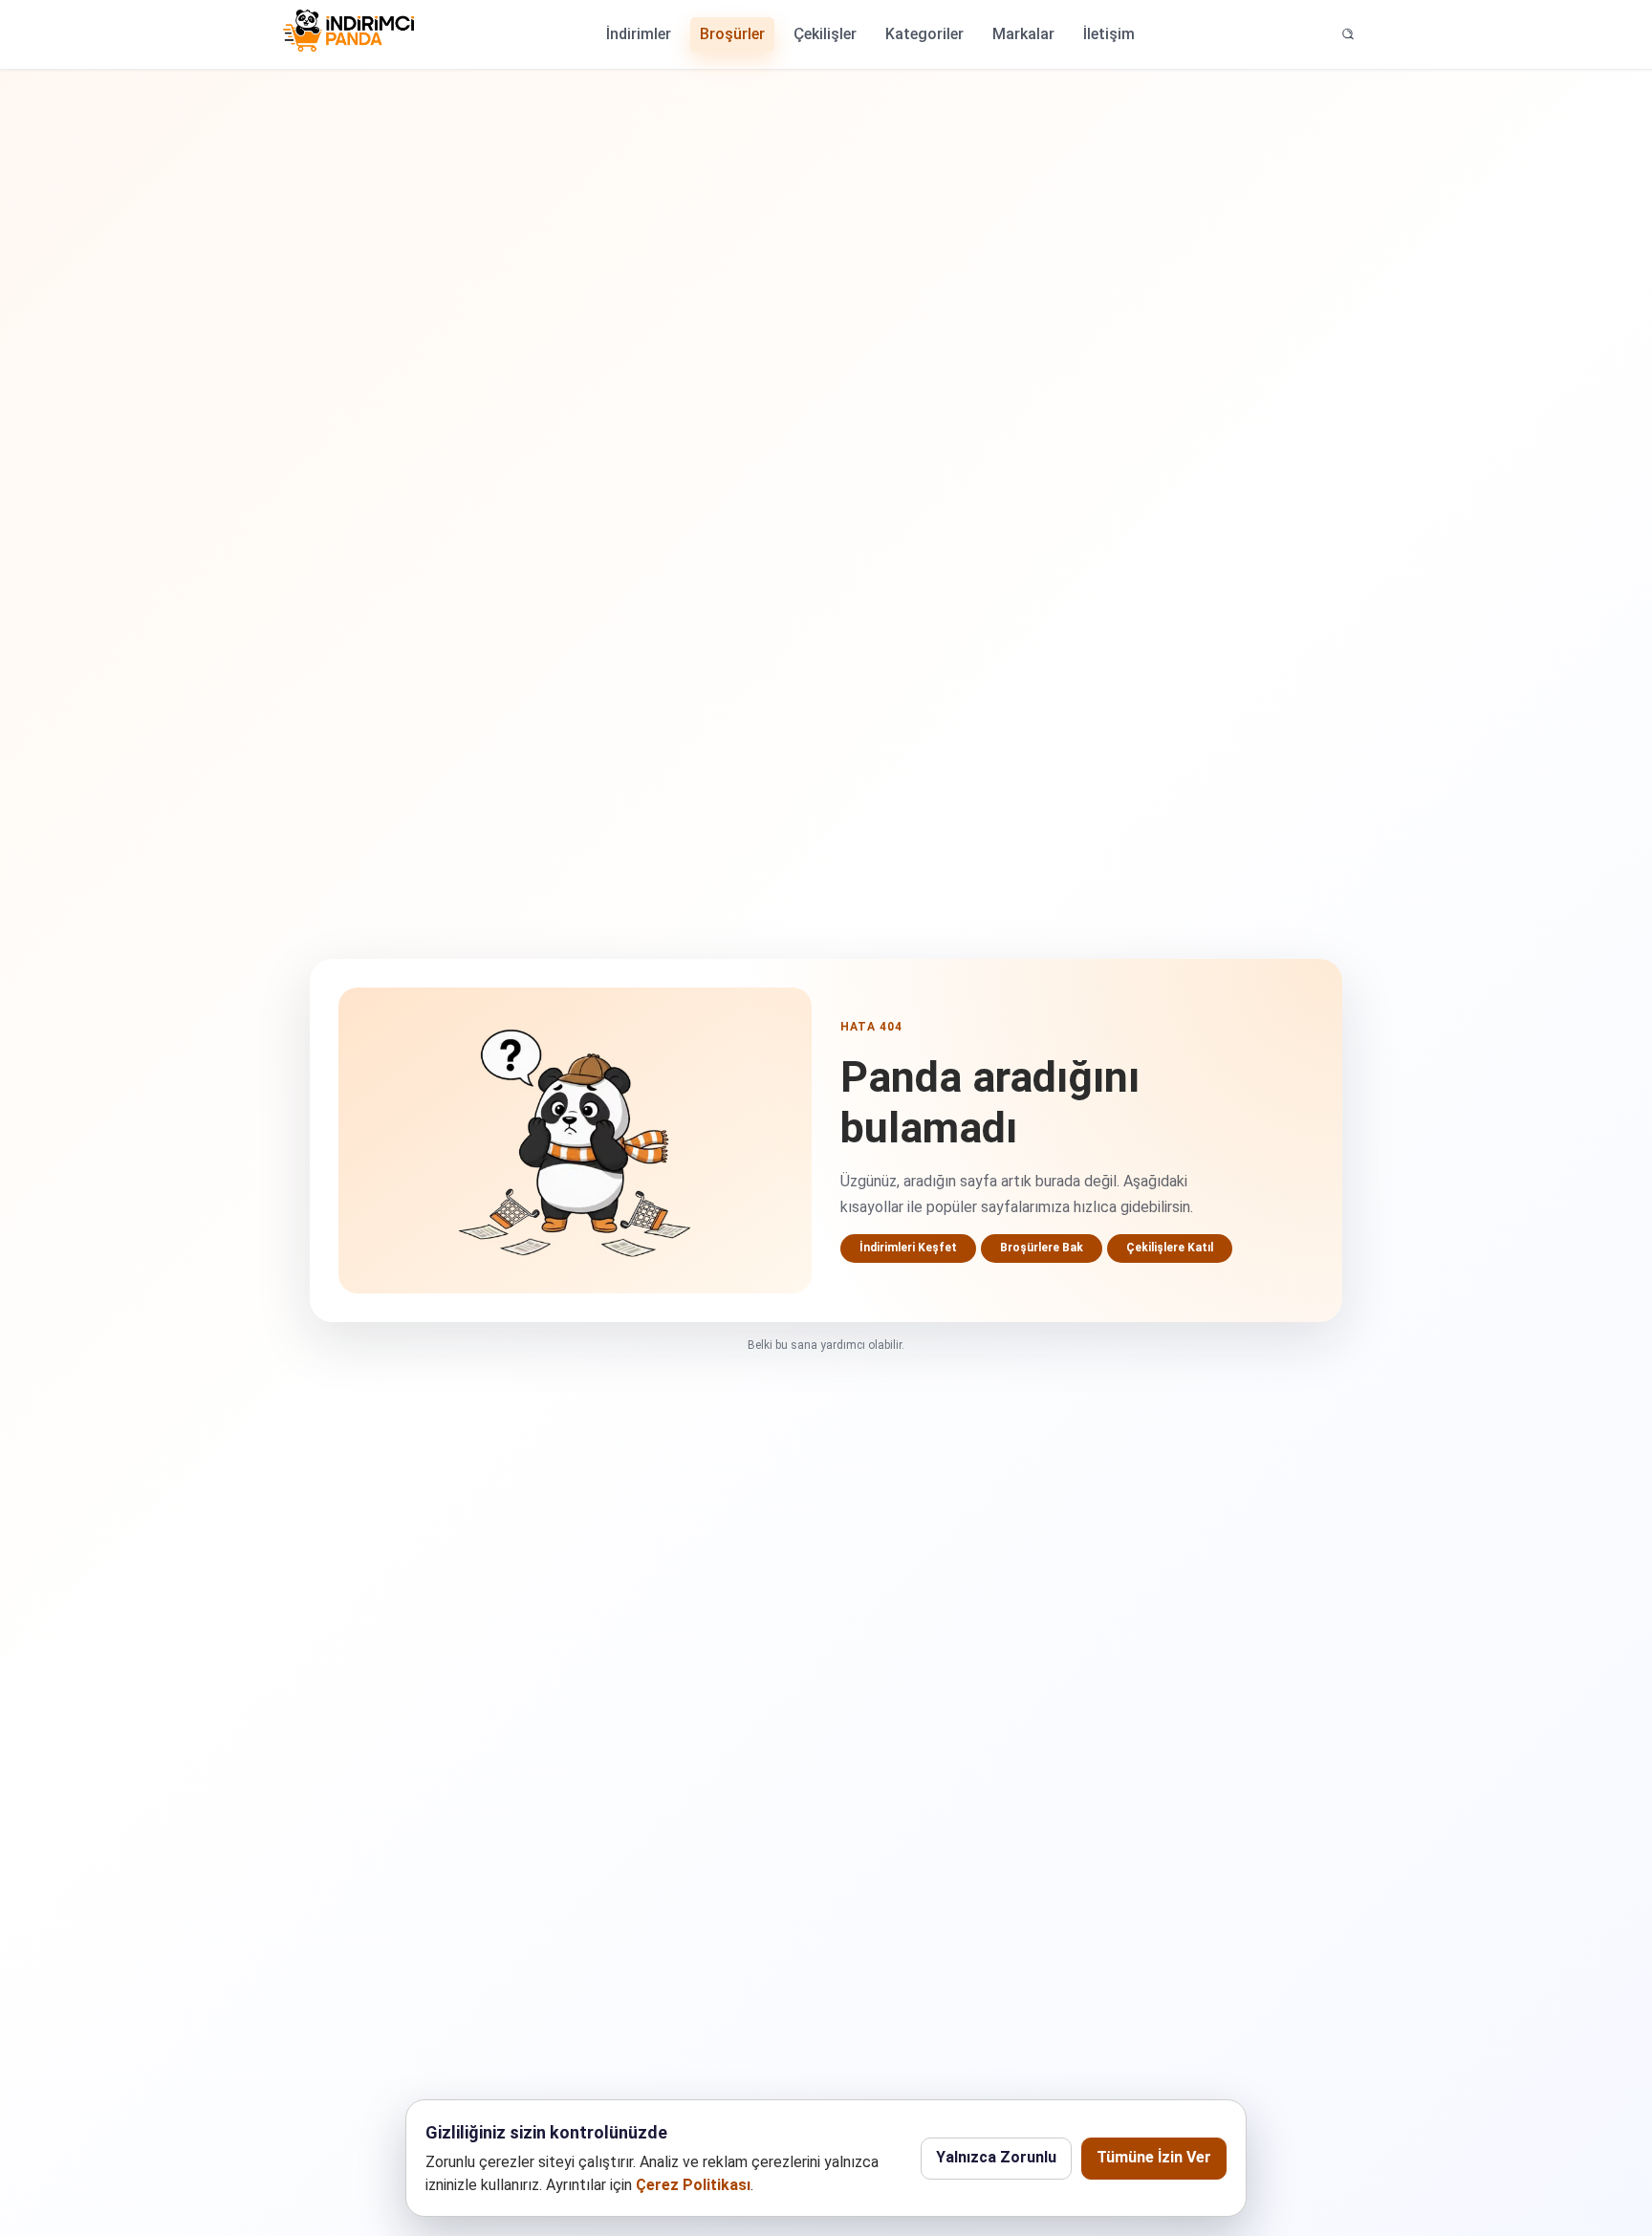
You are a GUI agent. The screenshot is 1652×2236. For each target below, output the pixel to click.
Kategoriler (924, 34)
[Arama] (1348, 34)
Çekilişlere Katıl (1170, 1248)
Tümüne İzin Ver (1154, 2157)
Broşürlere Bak (1042, 1248)
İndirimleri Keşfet (908, 1248)
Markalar (1023, 34)
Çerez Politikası (693, 2185)
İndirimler (639, 34)
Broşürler (732, 34)
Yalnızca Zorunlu (996, 2157)
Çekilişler (825, 34)
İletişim (1109, 34)
